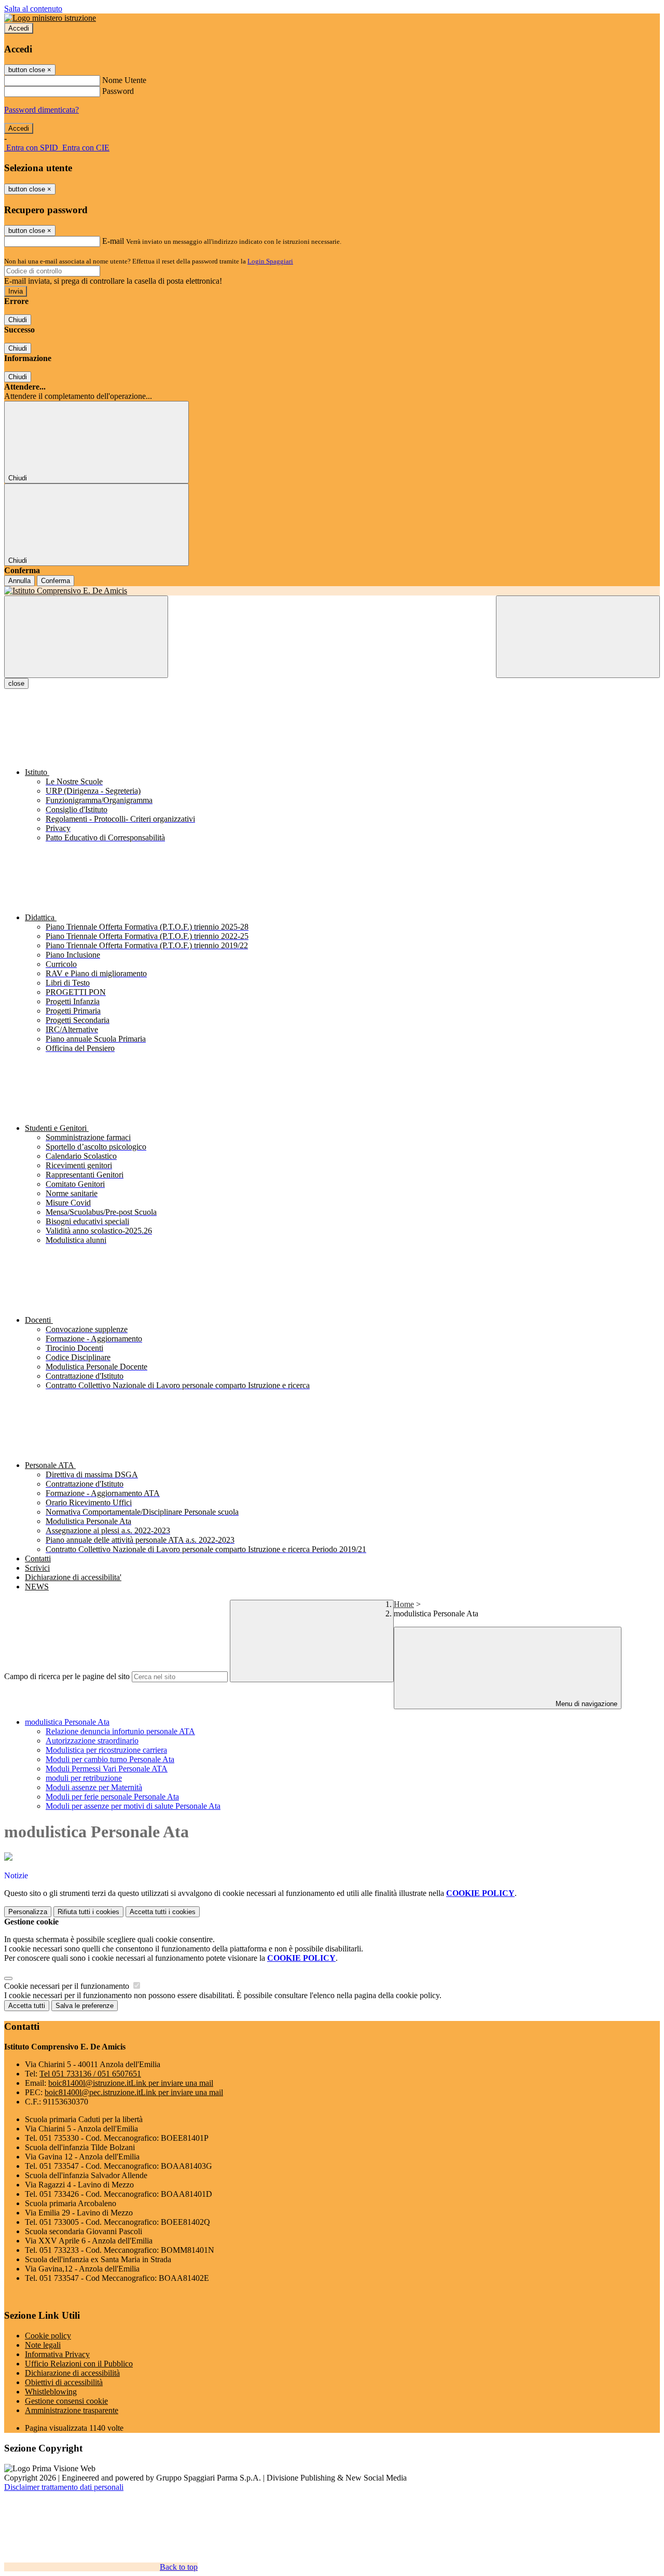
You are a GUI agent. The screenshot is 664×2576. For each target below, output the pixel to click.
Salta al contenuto (33, 9)
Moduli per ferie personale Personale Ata (112, 1797)
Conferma (56, 581)
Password (118, 91)
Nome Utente (124, 80)
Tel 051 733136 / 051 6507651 (90, 2074)
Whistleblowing (51, 2392)
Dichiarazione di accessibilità (72, 2373)
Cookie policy (48, 2336)
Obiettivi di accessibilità (64, 2382)
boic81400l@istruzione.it (131, 2083)
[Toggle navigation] (86, 637)
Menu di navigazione (585, 1704)
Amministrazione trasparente (72, 2410)
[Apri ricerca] (578, 637)
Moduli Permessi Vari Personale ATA (107, 1769)
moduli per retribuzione (84, 1778)
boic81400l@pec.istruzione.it (134, 2092)
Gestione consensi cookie (66, 2401)
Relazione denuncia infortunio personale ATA (120, 1731)
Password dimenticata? (41, 110)
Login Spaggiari (270, 261)
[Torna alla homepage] (332, 591)
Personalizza (28, 1912)
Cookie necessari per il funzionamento (68, 1986)
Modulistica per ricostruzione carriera (106, 1750)
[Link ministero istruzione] (50, 18)
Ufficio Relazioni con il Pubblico (79, 2364)
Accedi (19, 28)
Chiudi (18, 320)
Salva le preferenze (85, 2006)
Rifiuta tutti (88, 1912)
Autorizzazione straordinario (92, 1741)
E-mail (113, 241)
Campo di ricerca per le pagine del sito (67, 1676)
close (16, 683)
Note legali (43, 2345)
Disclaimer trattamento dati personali (64, 2487)
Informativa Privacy (57, 2354)
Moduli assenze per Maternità (94, 1787)
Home (404, 1604)
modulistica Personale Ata (67, 1722)
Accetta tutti (163, 1912)
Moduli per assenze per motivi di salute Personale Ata (133, 1806)
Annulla (19, 581)
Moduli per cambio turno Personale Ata (110, 1759)
